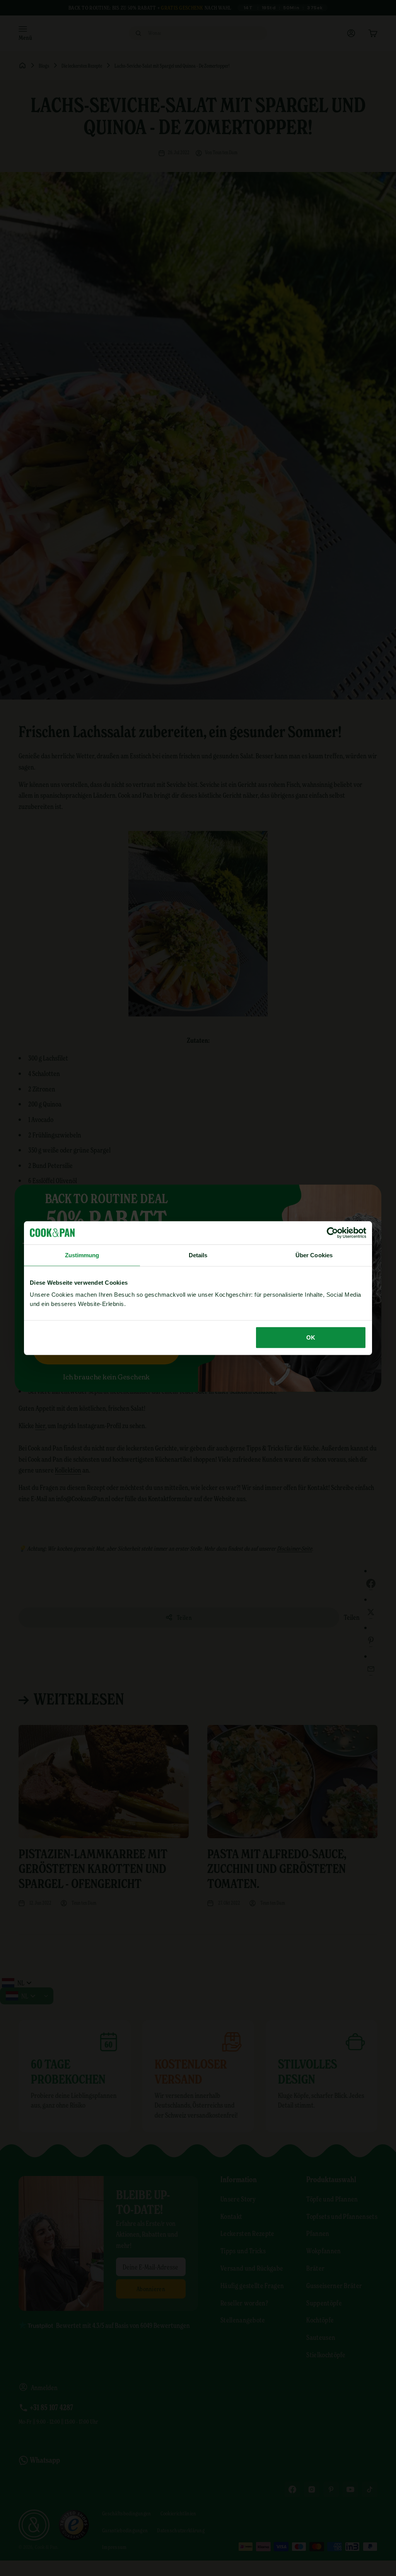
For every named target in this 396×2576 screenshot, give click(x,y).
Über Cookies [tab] (314, 1255)
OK (311, 1337)
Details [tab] (198, 1255)
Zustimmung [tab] (82, 1255)
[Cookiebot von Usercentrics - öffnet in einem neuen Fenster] (332, 1233)
